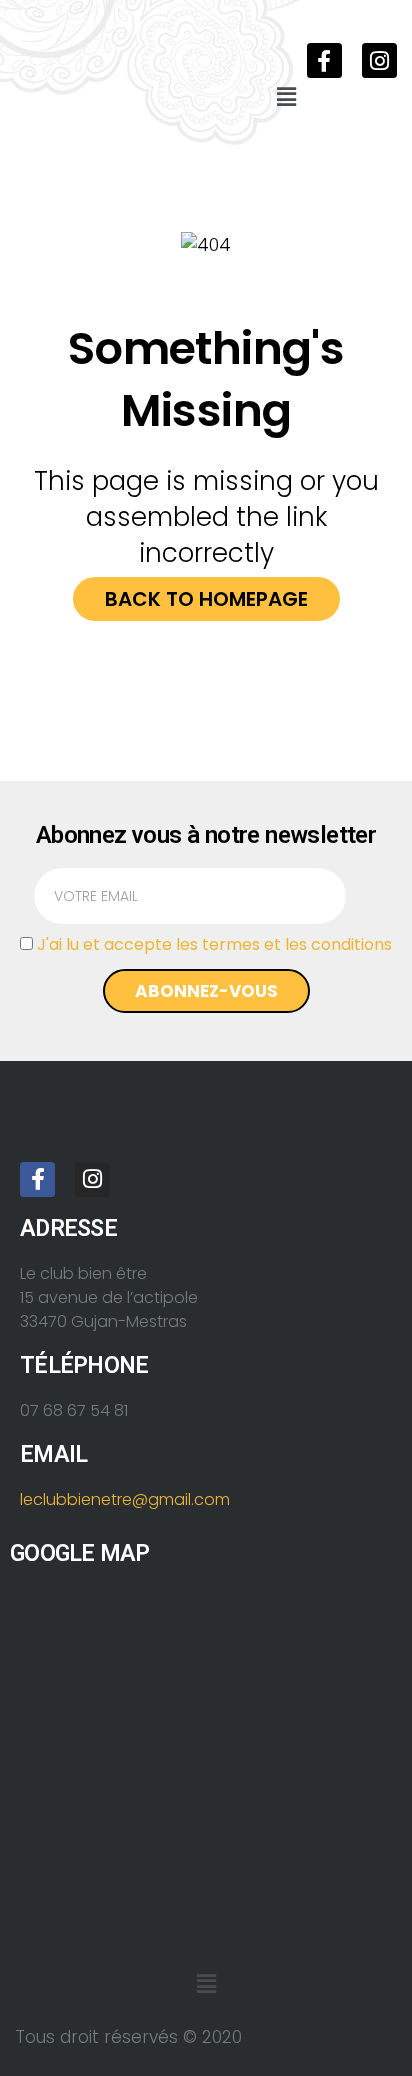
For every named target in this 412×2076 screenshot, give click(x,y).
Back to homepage (206, 599)
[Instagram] (379, 60)
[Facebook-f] (324, 60)
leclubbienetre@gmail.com (125, 1499)
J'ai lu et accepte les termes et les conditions (214, 944)
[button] (286, 97)
